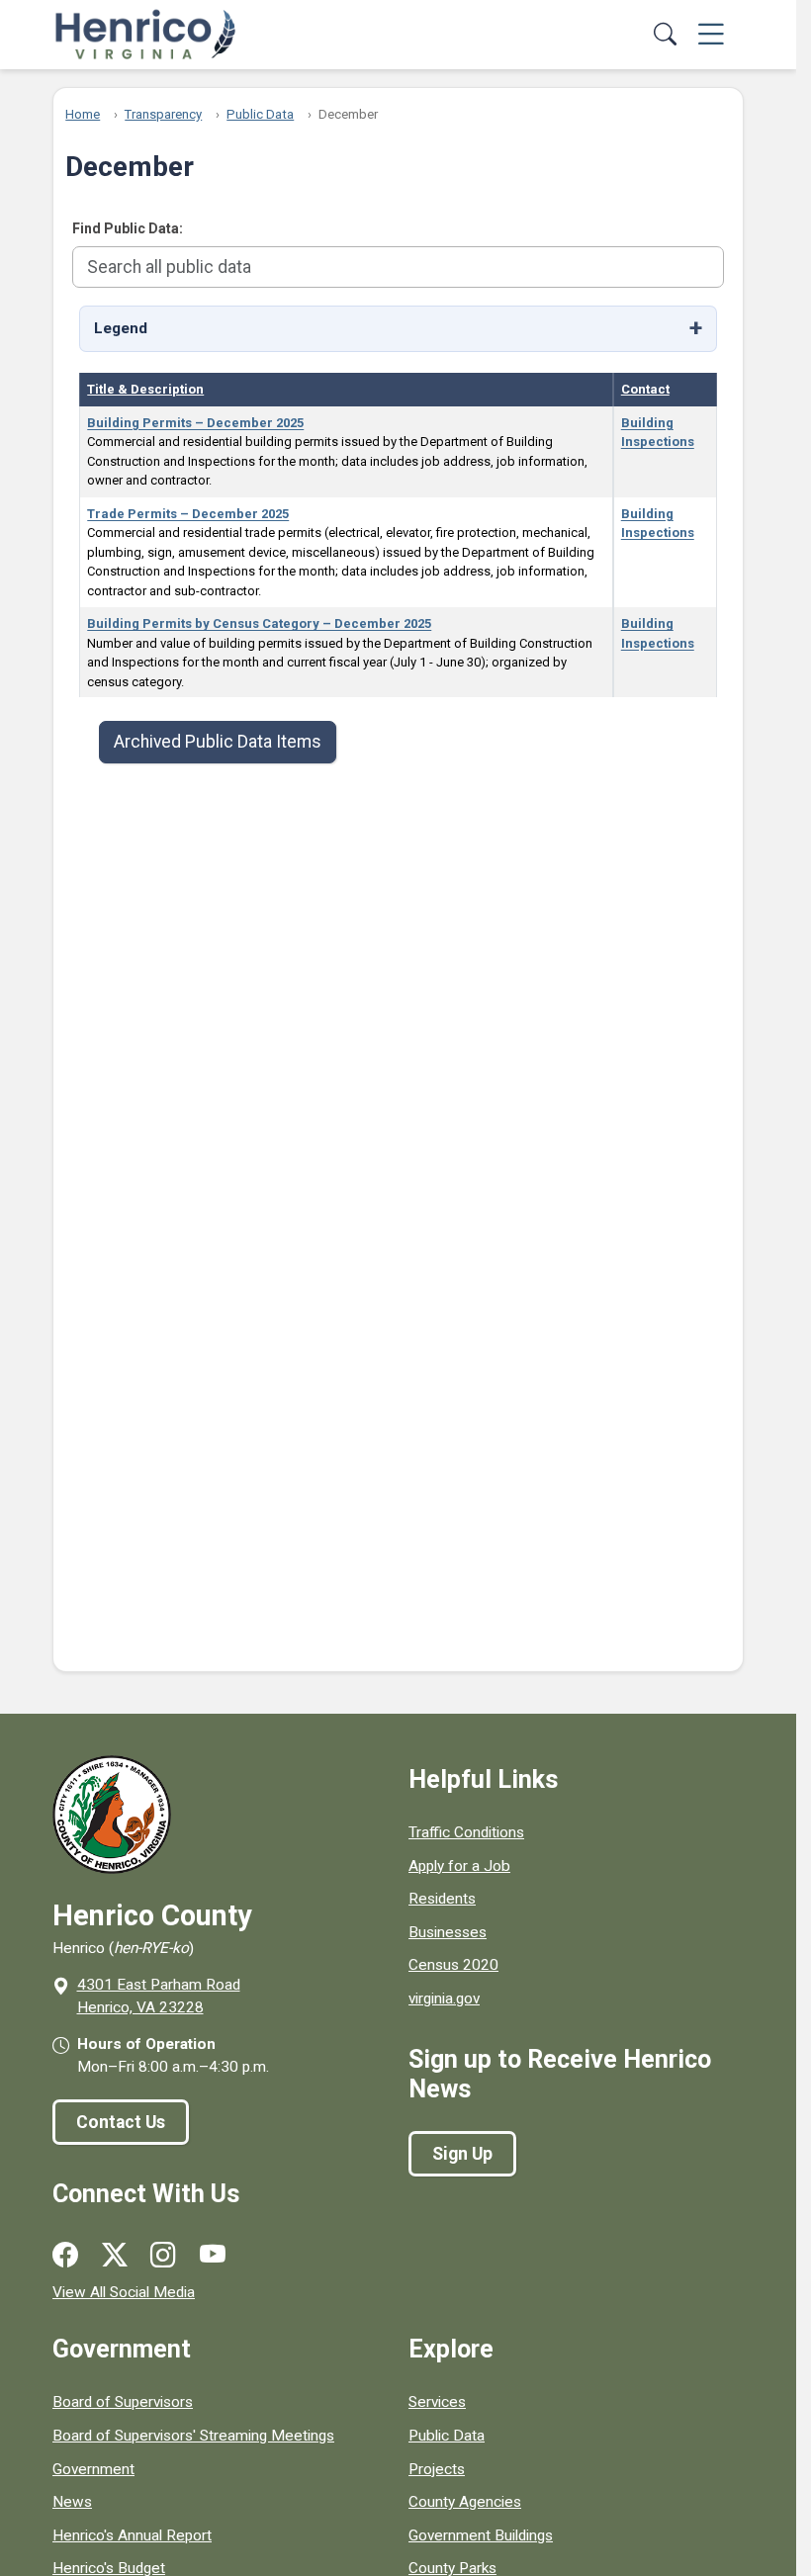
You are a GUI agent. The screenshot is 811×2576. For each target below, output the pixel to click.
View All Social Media (124, 2292)
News (72, 2502)
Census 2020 (453, 1965)
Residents (442, 1899)
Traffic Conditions (466, 1832)
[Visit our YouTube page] (213, 2256)
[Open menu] (711, 35)
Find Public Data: (128, 228)
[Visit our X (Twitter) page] (115, 2256)
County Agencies (465, 2502)
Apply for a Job (459, 1866)
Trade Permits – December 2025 (188, 514)
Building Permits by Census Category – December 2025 (259, 623)
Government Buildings (481, 2535)
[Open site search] (666, 35)
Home (83, 114)
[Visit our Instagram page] (163, 2256)
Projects (437, 2469)
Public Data (260, 114)
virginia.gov (444, 1999)
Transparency (163, 114)
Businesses (448, 1932)
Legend (121, 328)
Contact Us (121, 2122)
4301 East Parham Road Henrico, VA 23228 (159, 1996)
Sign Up (462, 2154)
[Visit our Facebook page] (65, 2256)
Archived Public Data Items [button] (218, 742)
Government (93, 2469)
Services (437, 2402)
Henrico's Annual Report (132, 2535)
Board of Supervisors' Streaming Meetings (193, 2436)
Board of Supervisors (123, 2402)
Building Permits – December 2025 (195, 423)
